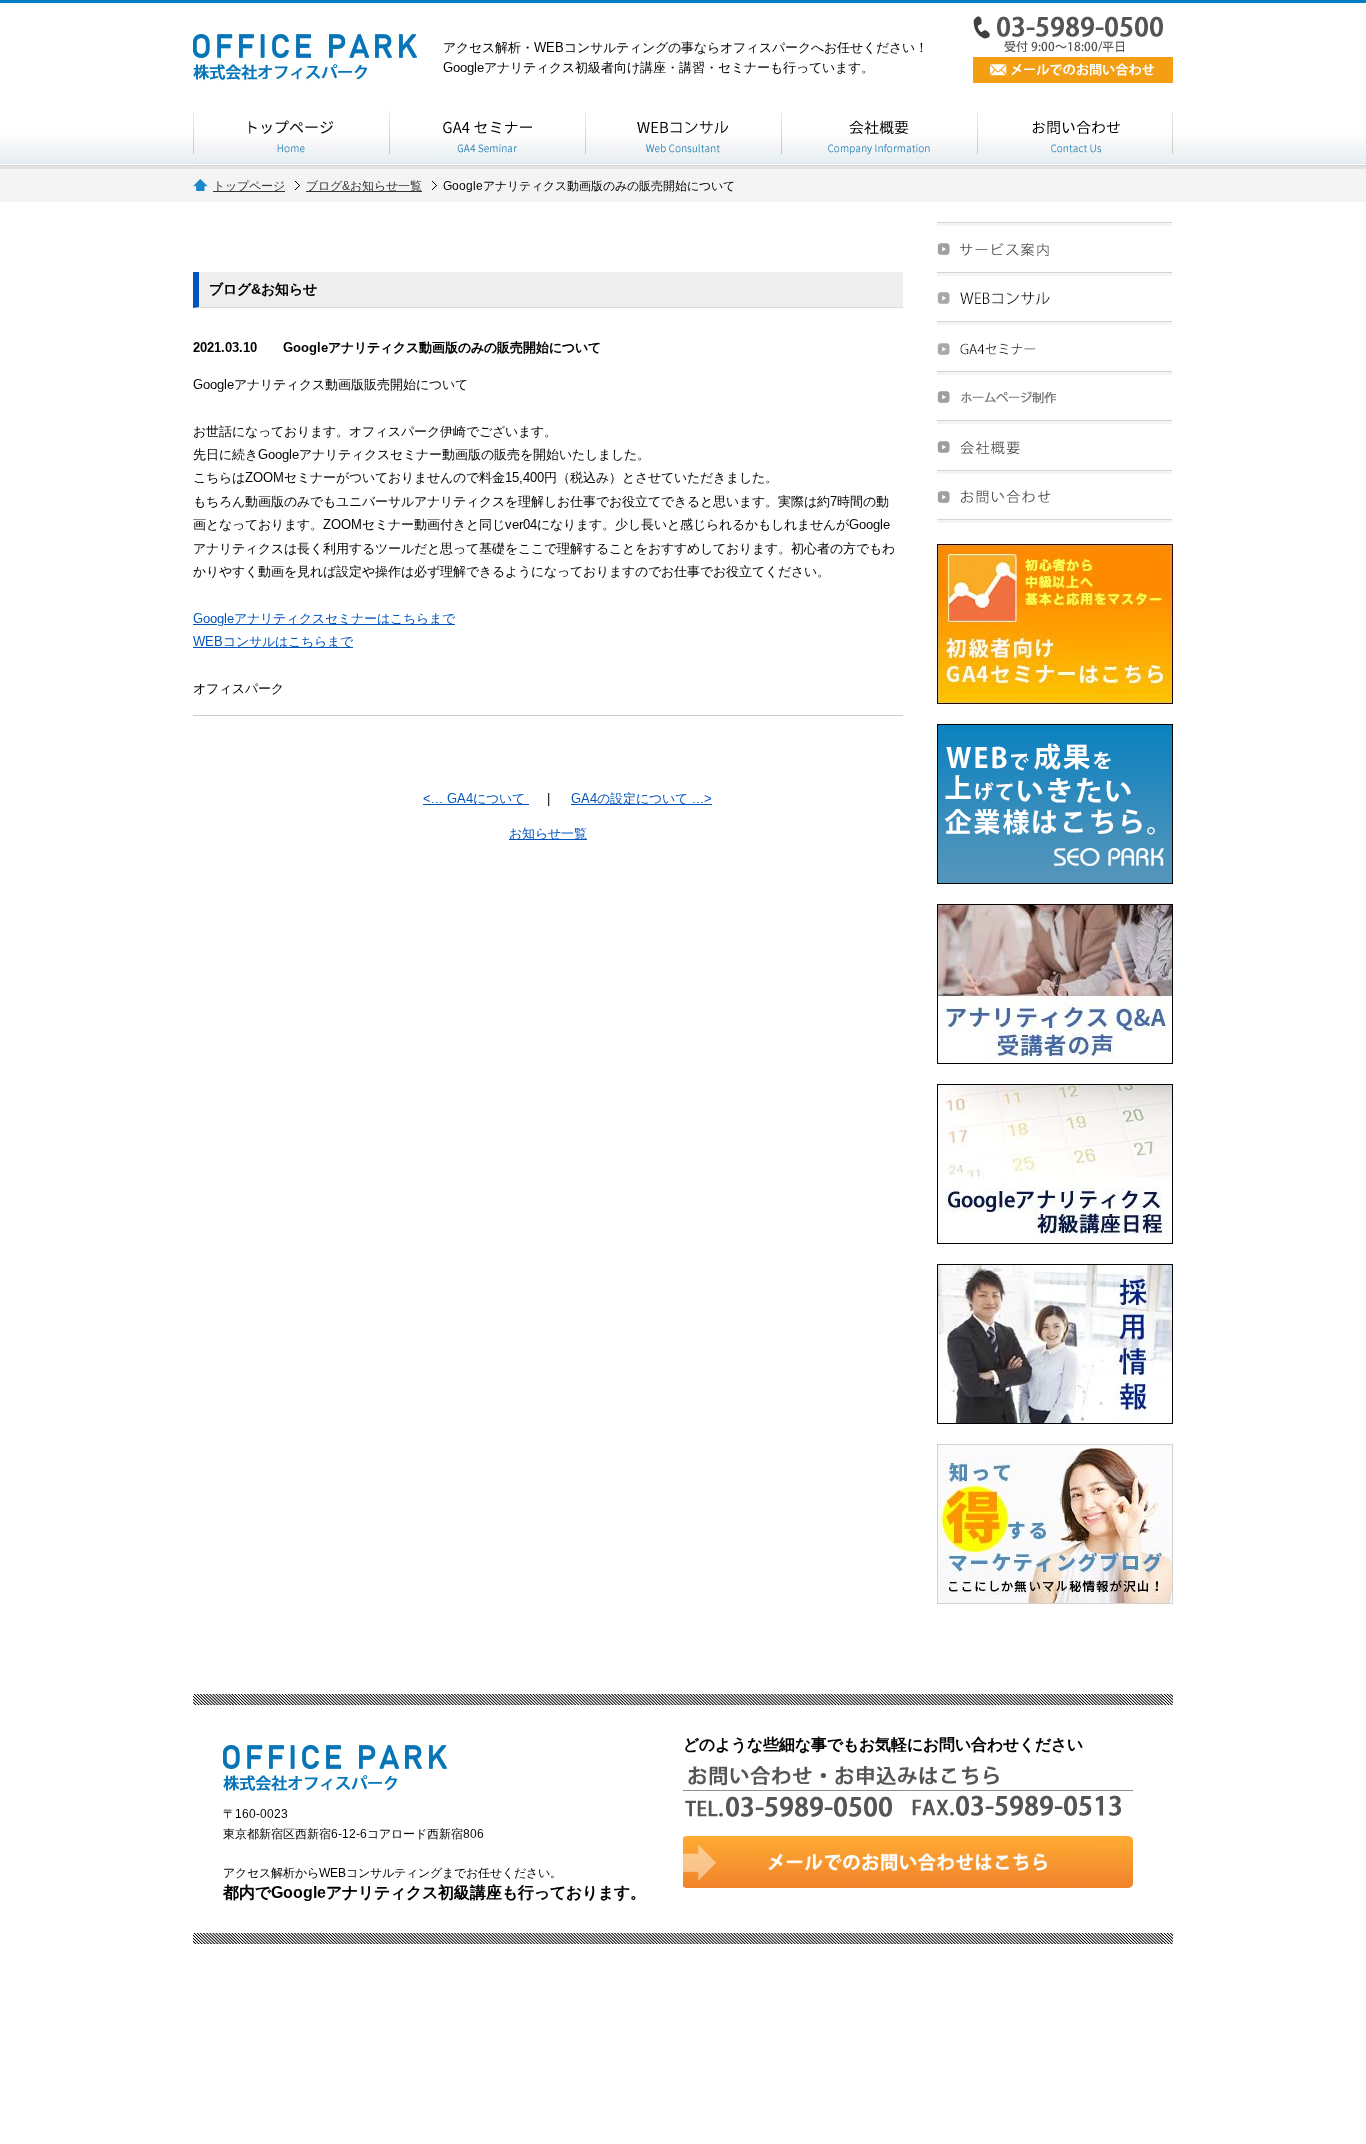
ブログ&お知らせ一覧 (364, 185)
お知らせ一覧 (548, 833)
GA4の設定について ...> (641, 798)
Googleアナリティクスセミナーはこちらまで (324, 618)
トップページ (249, 185)
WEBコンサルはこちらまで (273, 641)
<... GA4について (476, 798)
